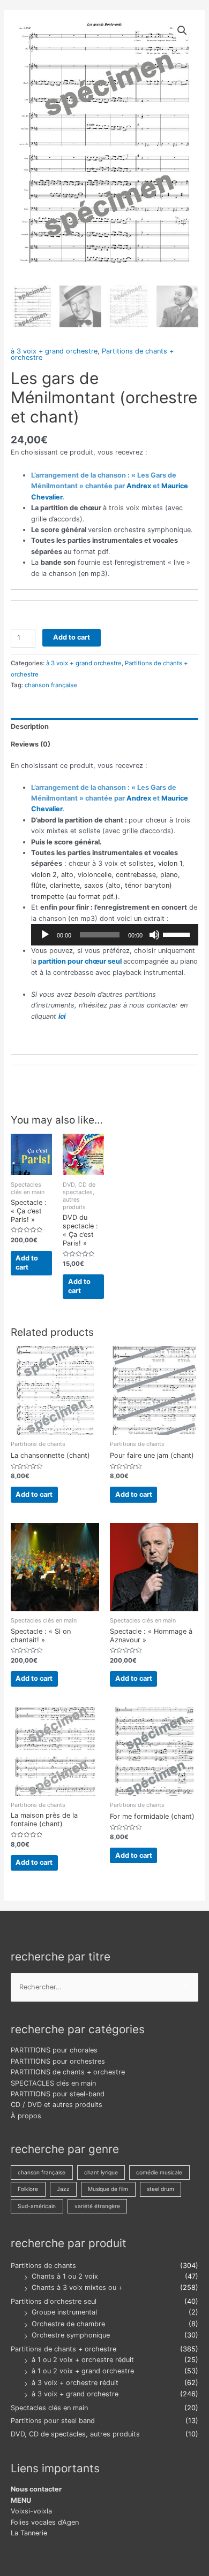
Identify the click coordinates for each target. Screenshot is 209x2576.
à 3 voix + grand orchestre (54, 351)
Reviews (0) (31, 744)
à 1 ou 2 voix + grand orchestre (83, 2371)
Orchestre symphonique (71, 2335)
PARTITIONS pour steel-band (58, 2094)
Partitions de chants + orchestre (64, 2349)
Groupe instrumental (64, 2312)
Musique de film (108, 2189)
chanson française (51, 685)
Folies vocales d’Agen (45, 2522)
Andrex (139, 486)
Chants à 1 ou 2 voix (65, 2276)
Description (30, 726)
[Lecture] (45, 935)
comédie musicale (159, 2172)
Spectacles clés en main (49, 2408)
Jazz (63, 2189)
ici (62, 1016)
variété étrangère (97, 2206)
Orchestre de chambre (68, 2324)
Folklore (28, 2189)
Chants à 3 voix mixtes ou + (77, 2287)
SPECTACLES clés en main (53, 2083)
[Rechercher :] (104, 1987)
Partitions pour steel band (53, 2421)
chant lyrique (101, 2172)
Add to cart (72, 637)
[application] (115, 935)
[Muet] (154, 935)
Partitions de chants (43, 2266)
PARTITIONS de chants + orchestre (68, 2072)
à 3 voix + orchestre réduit (75, 2383)
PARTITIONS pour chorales (54, 2050)
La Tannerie (29, 2533)
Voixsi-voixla (31, 2511)
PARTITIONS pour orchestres (58, 2061)
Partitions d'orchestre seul (54, 2301)
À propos (26, 2116)
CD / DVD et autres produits (57, 2105)
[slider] (178, 934)
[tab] (105, 727)
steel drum (161, 2189)
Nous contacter (36, 2489)
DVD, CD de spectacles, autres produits (75, 2434)
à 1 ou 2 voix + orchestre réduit (83, 2360)
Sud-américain (37, 2206)
